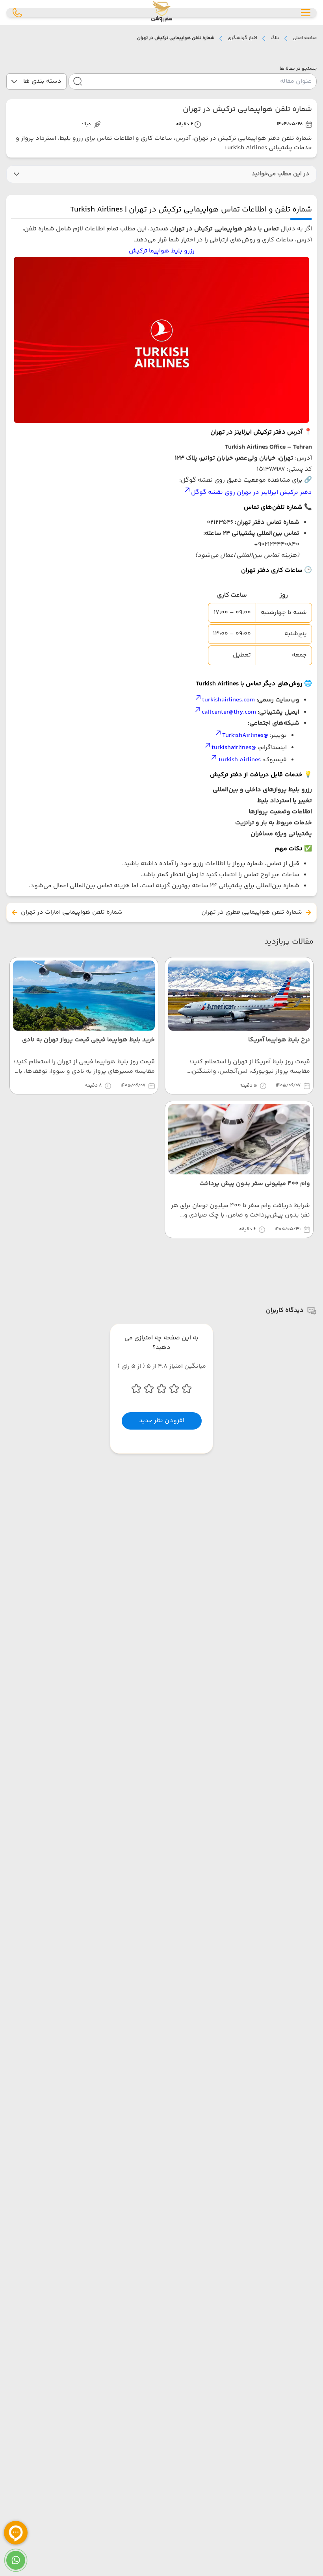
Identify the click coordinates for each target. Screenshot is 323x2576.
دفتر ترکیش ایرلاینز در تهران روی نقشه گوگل (252, 492)
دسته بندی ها (42, 81)
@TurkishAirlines (245, 735)
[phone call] (17, 13)
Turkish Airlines (239, 760)
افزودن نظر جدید (162, 1421)
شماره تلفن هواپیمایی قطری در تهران (252, 912)
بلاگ (275, 38)
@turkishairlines (234, 748)
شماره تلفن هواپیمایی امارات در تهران (72, 912)
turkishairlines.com (228, 700)
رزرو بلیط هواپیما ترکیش (162, 251)
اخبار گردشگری (242, 38)
